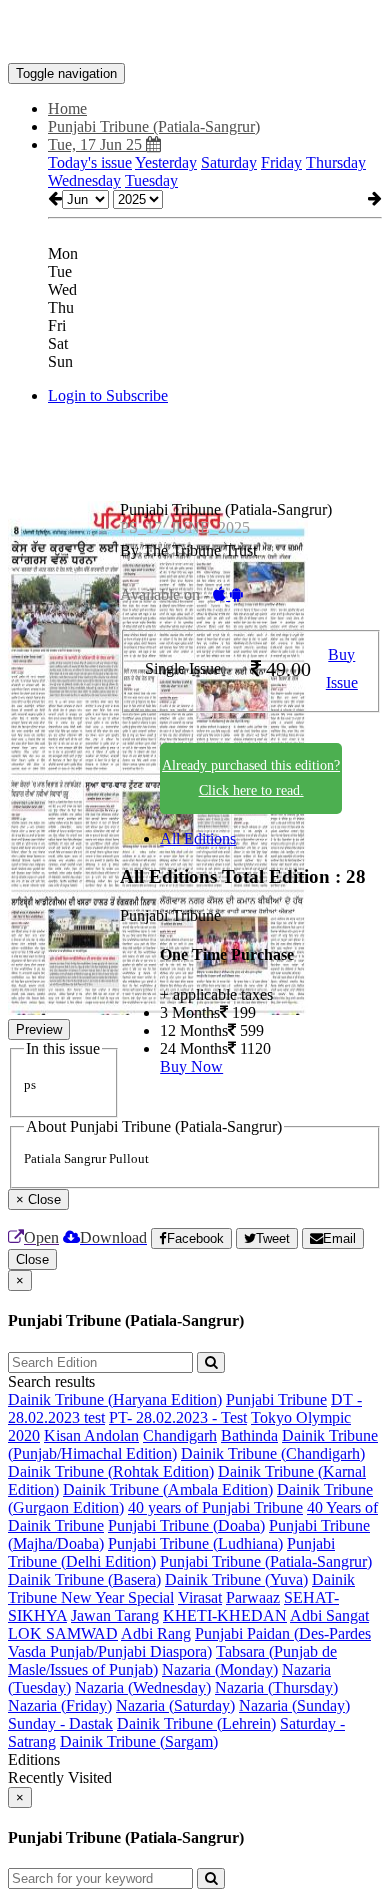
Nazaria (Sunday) (294, 1705)
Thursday (336, 162)
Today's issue (90, 162)
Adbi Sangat (329, 1615)
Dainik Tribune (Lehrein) (196, 1723)
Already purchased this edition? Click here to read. (251, 778)
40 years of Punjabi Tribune (215, 1507)
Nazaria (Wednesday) (143, 1687)
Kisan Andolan (91, 1435)
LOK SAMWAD (63, 1633)
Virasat (200, 1597)
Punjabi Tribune (276, 1399)
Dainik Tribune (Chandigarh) (273, 1453)
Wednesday (84, 180)
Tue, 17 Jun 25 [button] (97, 144)
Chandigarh (180, 1435)
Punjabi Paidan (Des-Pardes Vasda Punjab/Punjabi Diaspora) (189, 1642)
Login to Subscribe (108, 395)
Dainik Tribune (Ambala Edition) (168, 1489)
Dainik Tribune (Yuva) (236, 1579)
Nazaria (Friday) (60, 1705)
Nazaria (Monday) (220, 1669)
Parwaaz (253, 1597)
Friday (281, 162)
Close (32, 1259)
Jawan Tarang (115, 1615)
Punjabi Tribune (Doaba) (186, 1525)
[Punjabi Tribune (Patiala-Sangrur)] (195, 33)
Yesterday (166, 162)
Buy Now (191, 1066)
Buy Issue (342, 669)
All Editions (198, 838)
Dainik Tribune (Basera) (84, 1579)
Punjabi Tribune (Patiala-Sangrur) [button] (154, 126)
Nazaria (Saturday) (175, 1705)
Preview (39, 1029)
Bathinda (249, 1435)
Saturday (229, 162)
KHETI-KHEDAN (225, 1615)
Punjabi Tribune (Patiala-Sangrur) (266, 1561)
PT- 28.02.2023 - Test (178, 1417)
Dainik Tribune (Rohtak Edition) (111, 1471)
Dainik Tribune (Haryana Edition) (115, 1399)
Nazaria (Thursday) (276, 1687)
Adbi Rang (156, 1633)
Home (67, 108)
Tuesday (151, 180)
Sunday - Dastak (60, 1723)
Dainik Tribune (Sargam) (139, 1741)
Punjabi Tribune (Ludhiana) (195, 1543)
